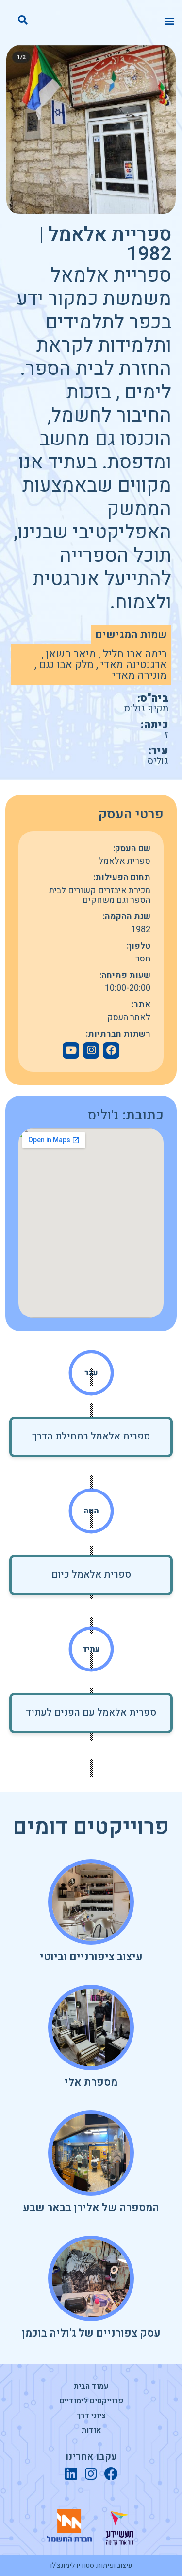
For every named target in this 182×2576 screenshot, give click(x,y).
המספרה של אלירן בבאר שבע (91, 2208)
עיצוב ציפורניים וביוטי (91, 1957)
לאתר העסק (129, 1018)
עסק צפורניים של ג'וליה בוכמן (91, 2333)
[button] (169, 21)
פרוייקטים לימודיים (91, 2401)
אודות (91, 2430)
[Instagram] (91, 2474)
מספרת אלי (91, 2082)
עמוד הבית (91, 2386)
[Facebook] (111, 1050)
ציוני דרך (91, 2416)
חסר (143, 959)
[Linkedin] (71, 2474)
